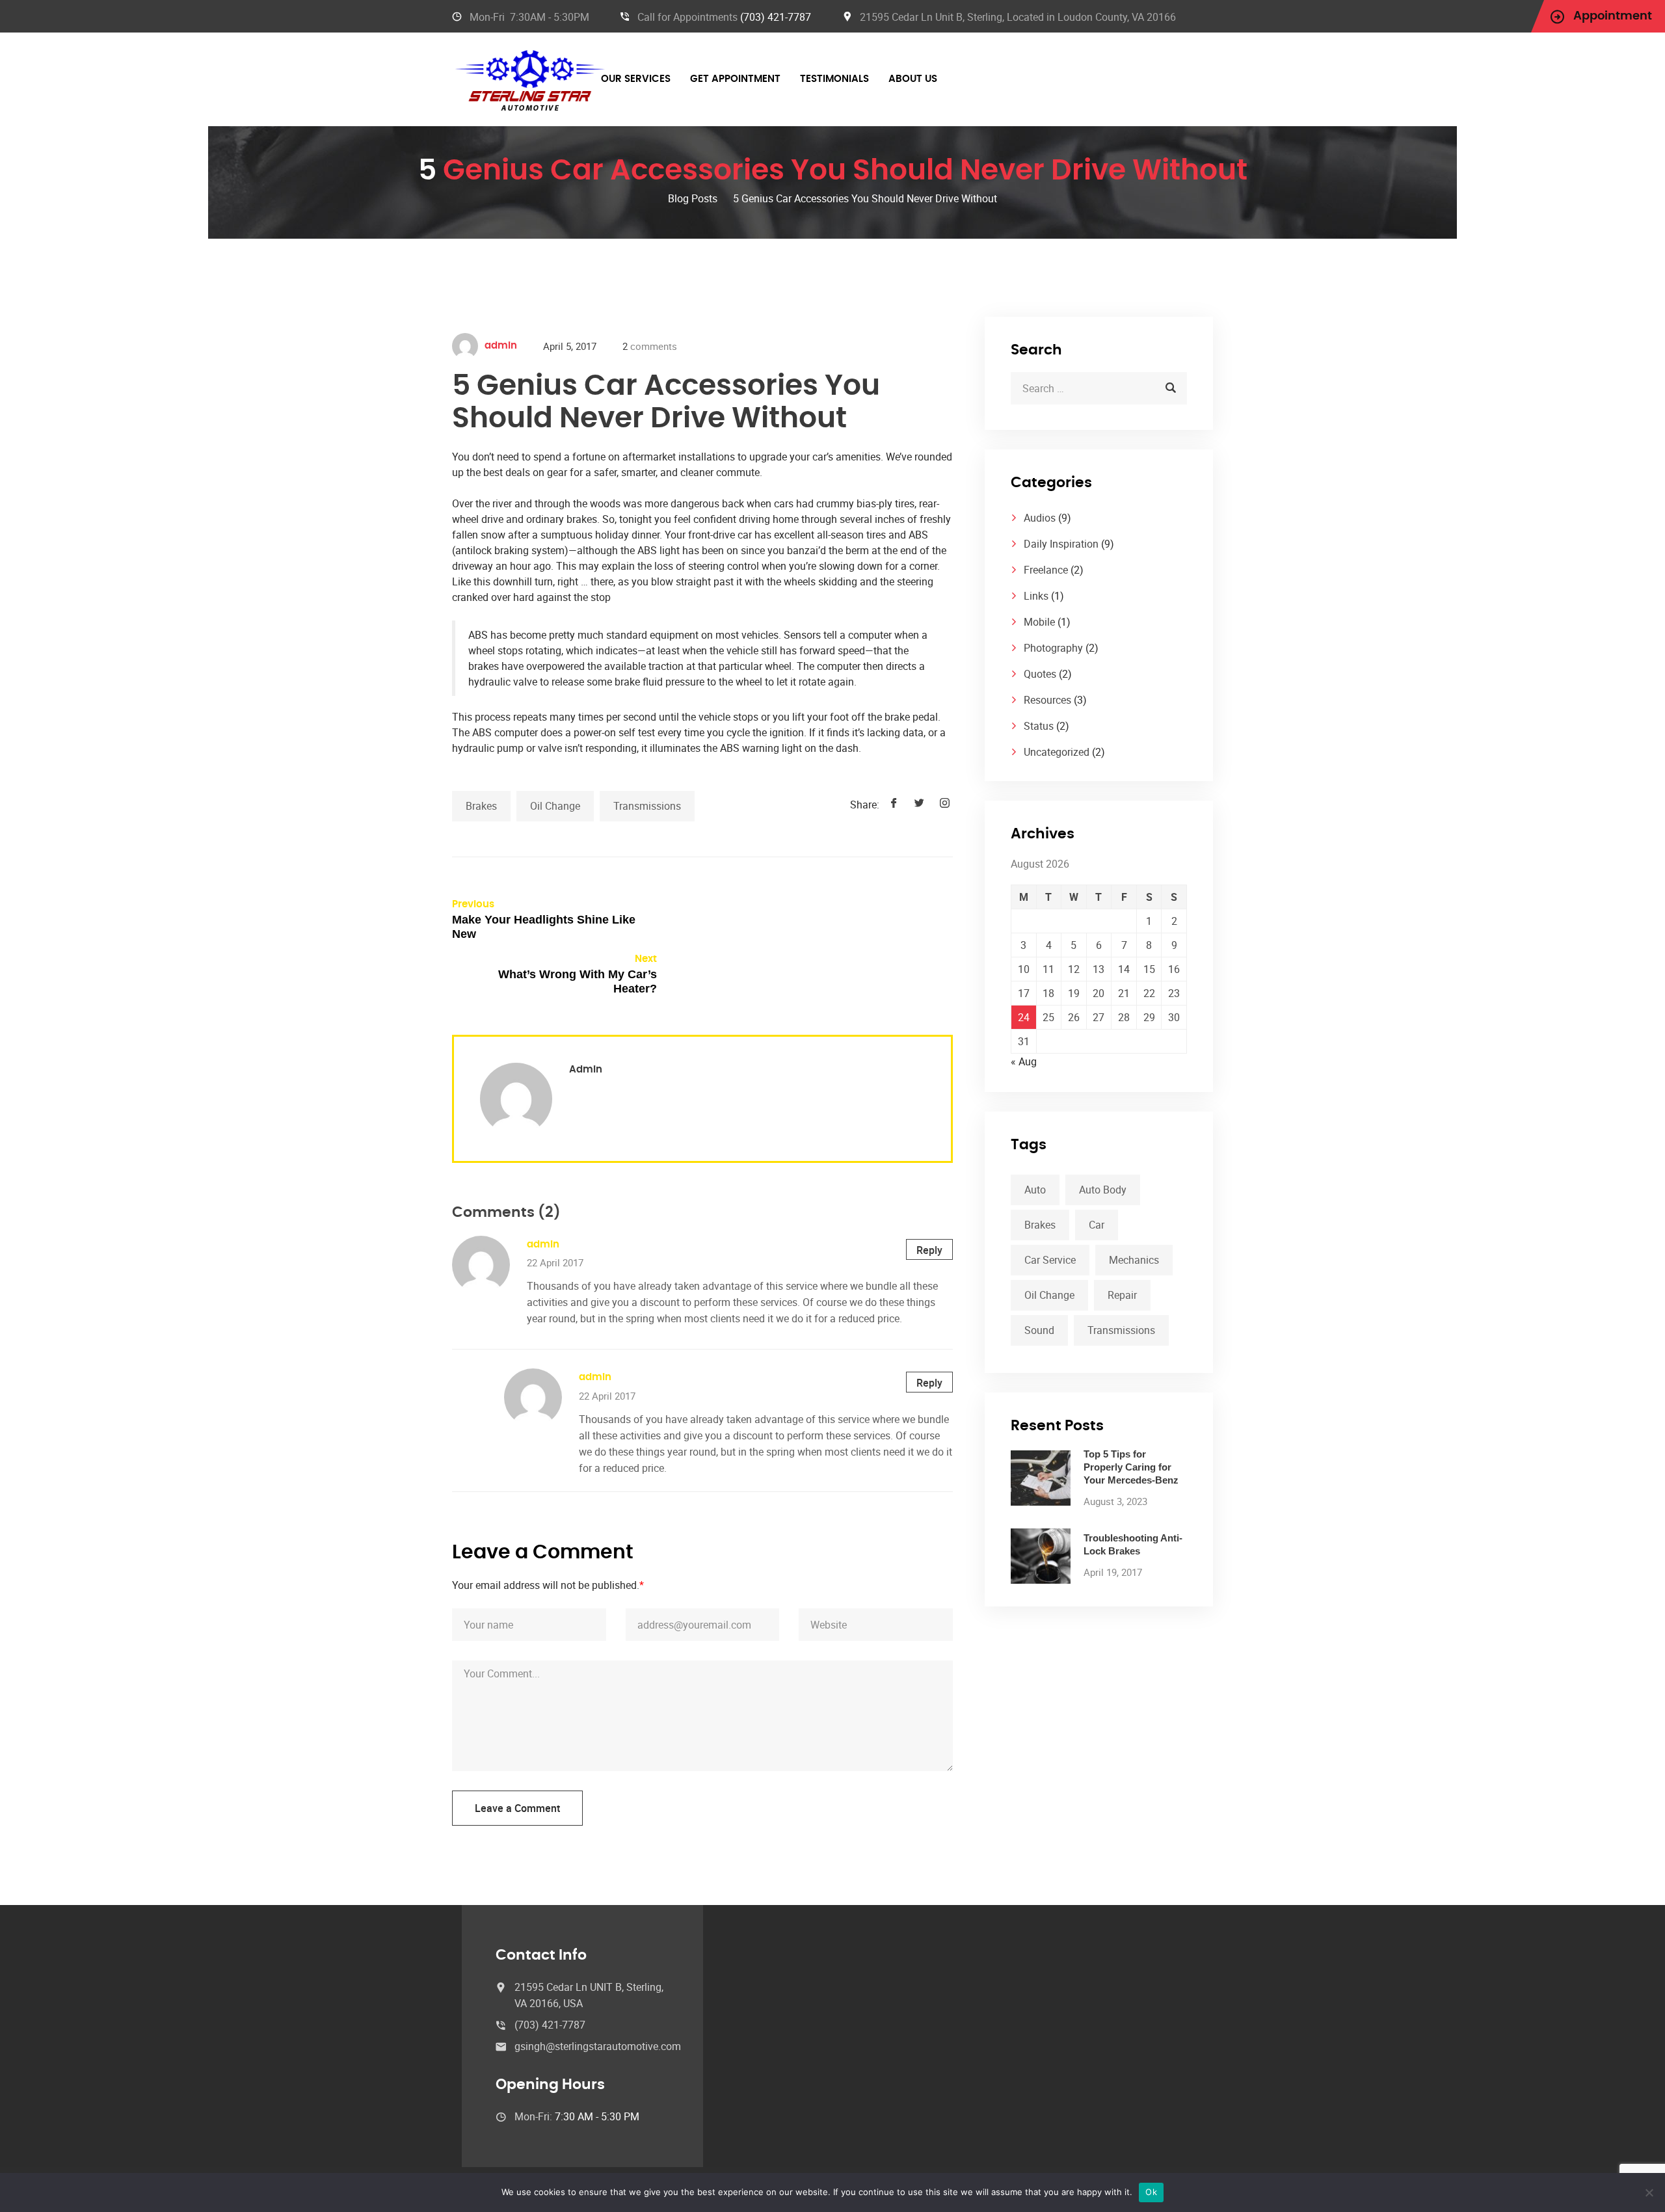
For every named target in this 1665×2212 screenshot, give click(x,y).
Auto (1035, 1190)
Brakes (481, 806)
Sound (1039, 1330)
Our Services (636, 79)
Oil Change (555, 806)
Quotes (1040, 674)
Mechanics (1134, 1260)
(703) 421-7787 (776, 17)
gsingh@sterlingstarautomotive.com (598, 2046)
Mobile (1039, 622)
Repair (1122, 1295)
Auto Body (1103, 1190)
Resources (1047, 700)
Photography (1053, 648)
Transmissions (647, 806)
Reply (929, 1250)
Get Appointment (735, 79)
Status (1039, 726)
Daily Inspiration (1061, 544)
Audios (1040, 518)
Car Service (1050, 1260)
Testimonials (834, 79)
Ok (1151, 2192)
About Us (913, 79)
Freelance (1046, 570)
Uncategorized (1057, 752)
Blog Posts (693, 198)
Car (1097, 1225)
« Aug (1024, 1061)
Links (1036, 596)
